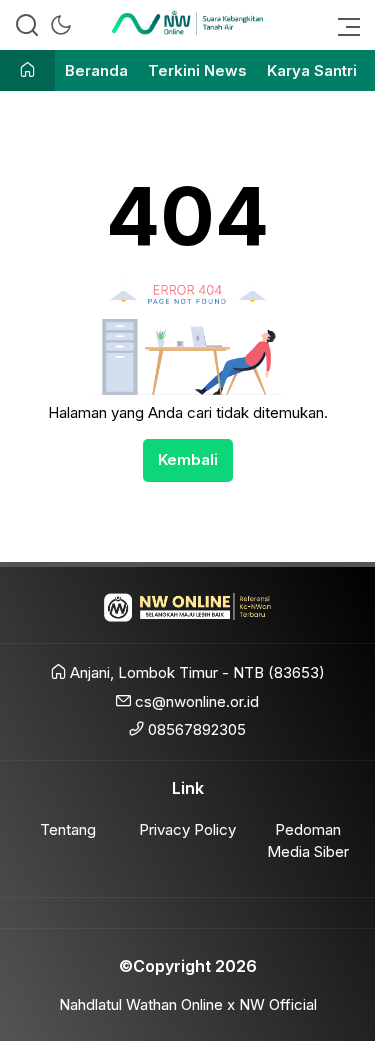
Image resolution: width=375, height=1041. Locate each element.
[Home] (27, 71)
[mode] (61, 25)
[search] (27, 25)
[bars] (343, 25)
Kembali (188, 459)
